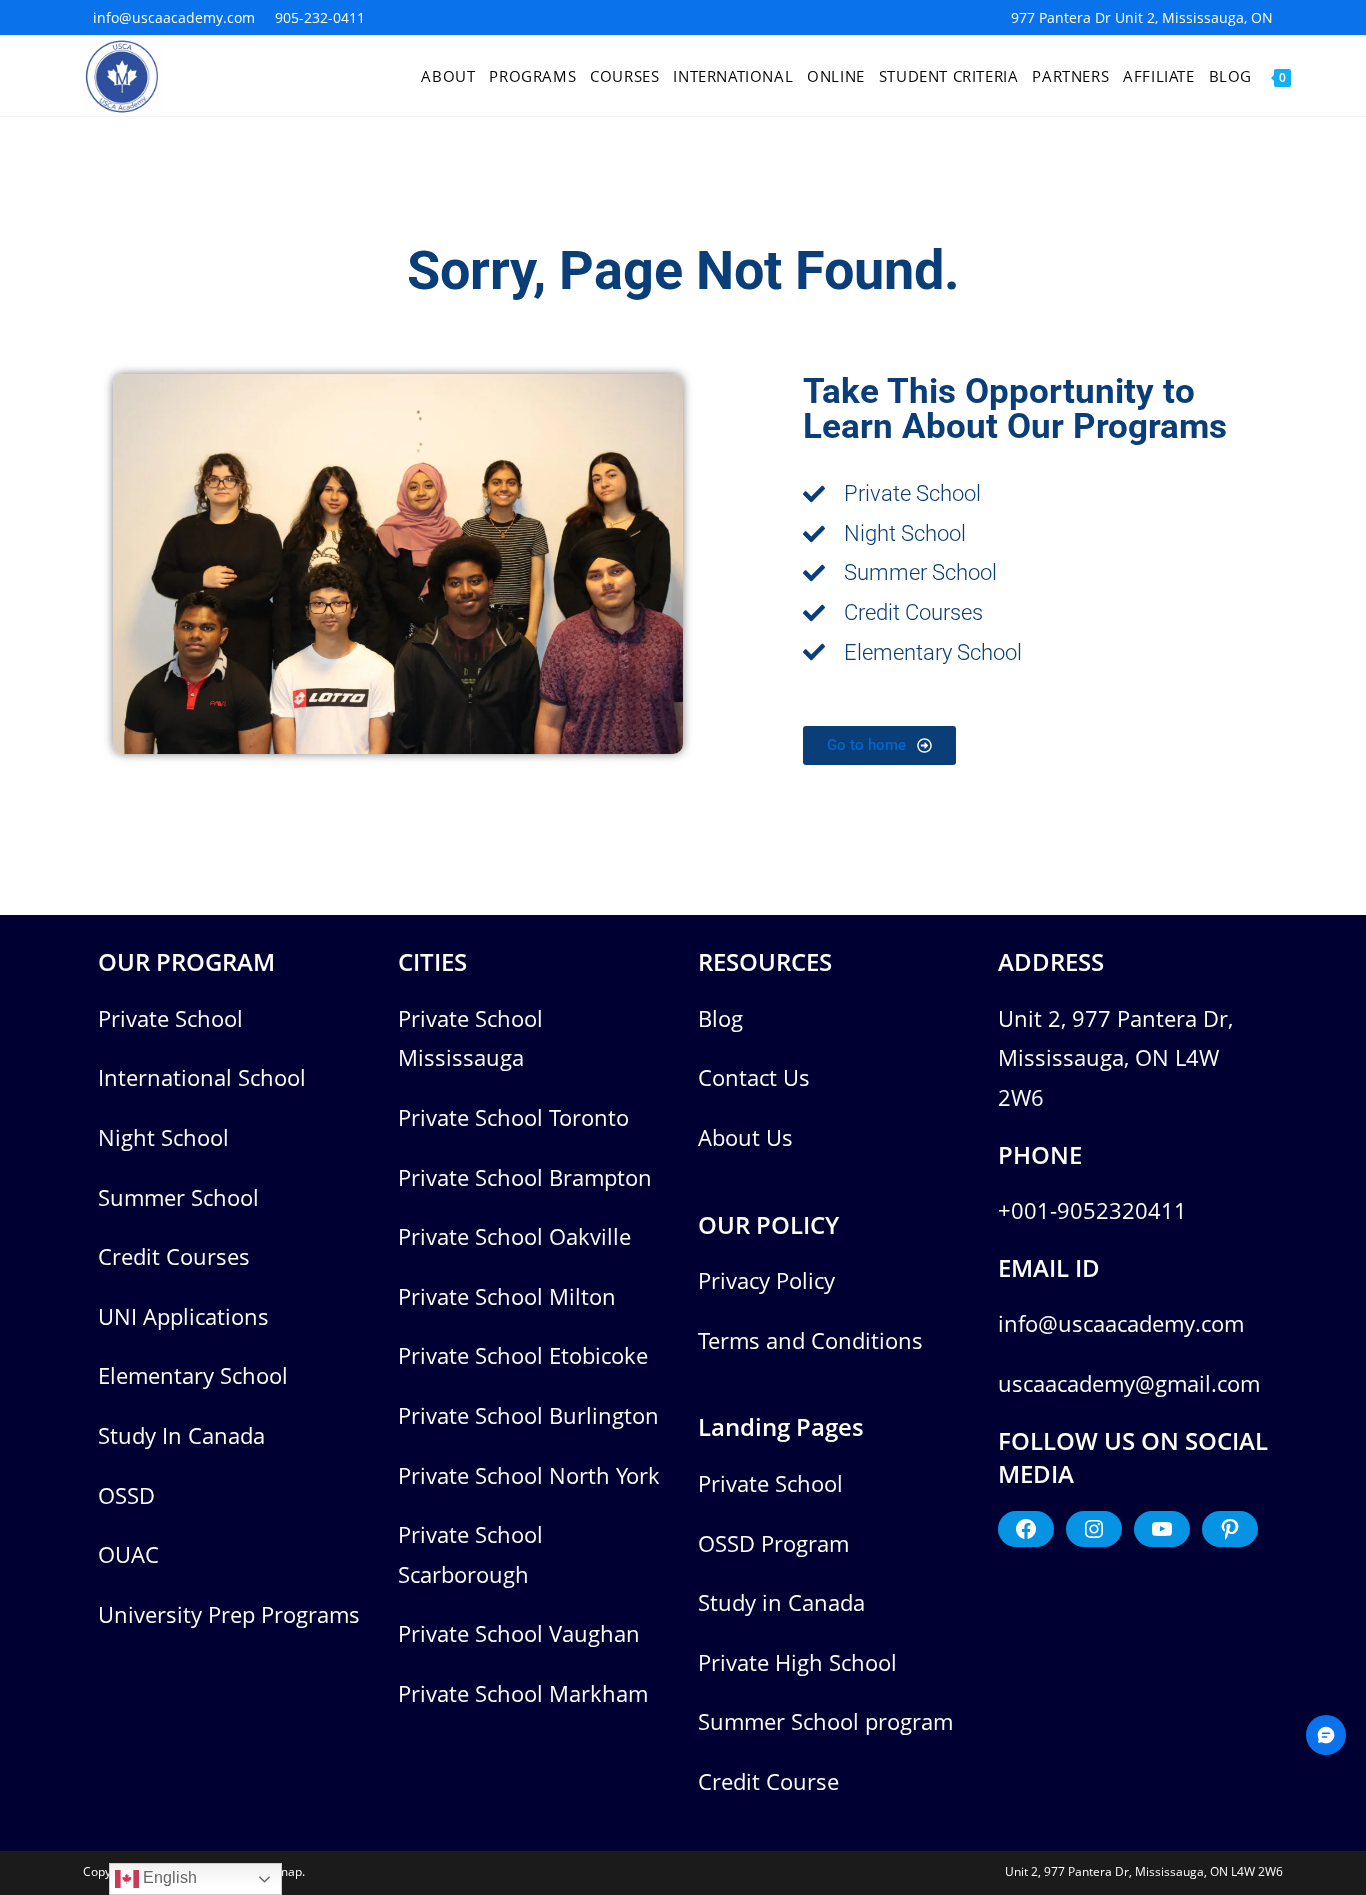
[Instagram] (1094, 1529)
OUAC (128, 1554)
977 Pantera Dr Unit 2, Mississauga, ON (1142, 17)
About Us (745, 1137)
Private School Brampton (525, 1177)
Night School (163, 1137)
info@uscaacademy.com (174, 17)
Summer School (178, 1197)
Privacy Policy (766, 1280)
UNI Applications (183, 1316)
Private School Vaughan (519, 1633)
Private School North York (529, 1475)
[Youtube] (1162, 1529)
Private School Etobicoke (523, 1355)
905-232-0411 (320, 17)
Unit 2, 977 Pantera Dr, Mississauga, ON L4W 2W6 (1115, 1057)
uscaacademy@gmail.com (1129, 1383)
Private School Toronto (513, 1117)
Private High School (797, 1662)
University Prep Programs (229, 1614)
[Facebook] (1026, 1529)
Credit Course (768, 1781)
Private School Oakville (514, 1236)
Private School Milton (507, 1296)
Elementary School (193, 1375)
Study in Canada (781, 1602)
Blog (720, 1018)
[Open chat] (1326, 1735)
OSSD (126, 1495)
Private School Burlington (528, 1415)
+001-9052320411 (1092, 1210)
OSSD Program (773, 1543)
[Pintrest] (1230, 1529)
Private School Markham (523, 1693)
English (168, 1877)
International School (202, 1077)
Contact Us (754, 1077)
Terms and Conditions (810, 1340)
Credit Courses (174, 1256)
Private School (170, 1018)
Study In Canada (181, 1435)
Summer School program (825, 1721)
